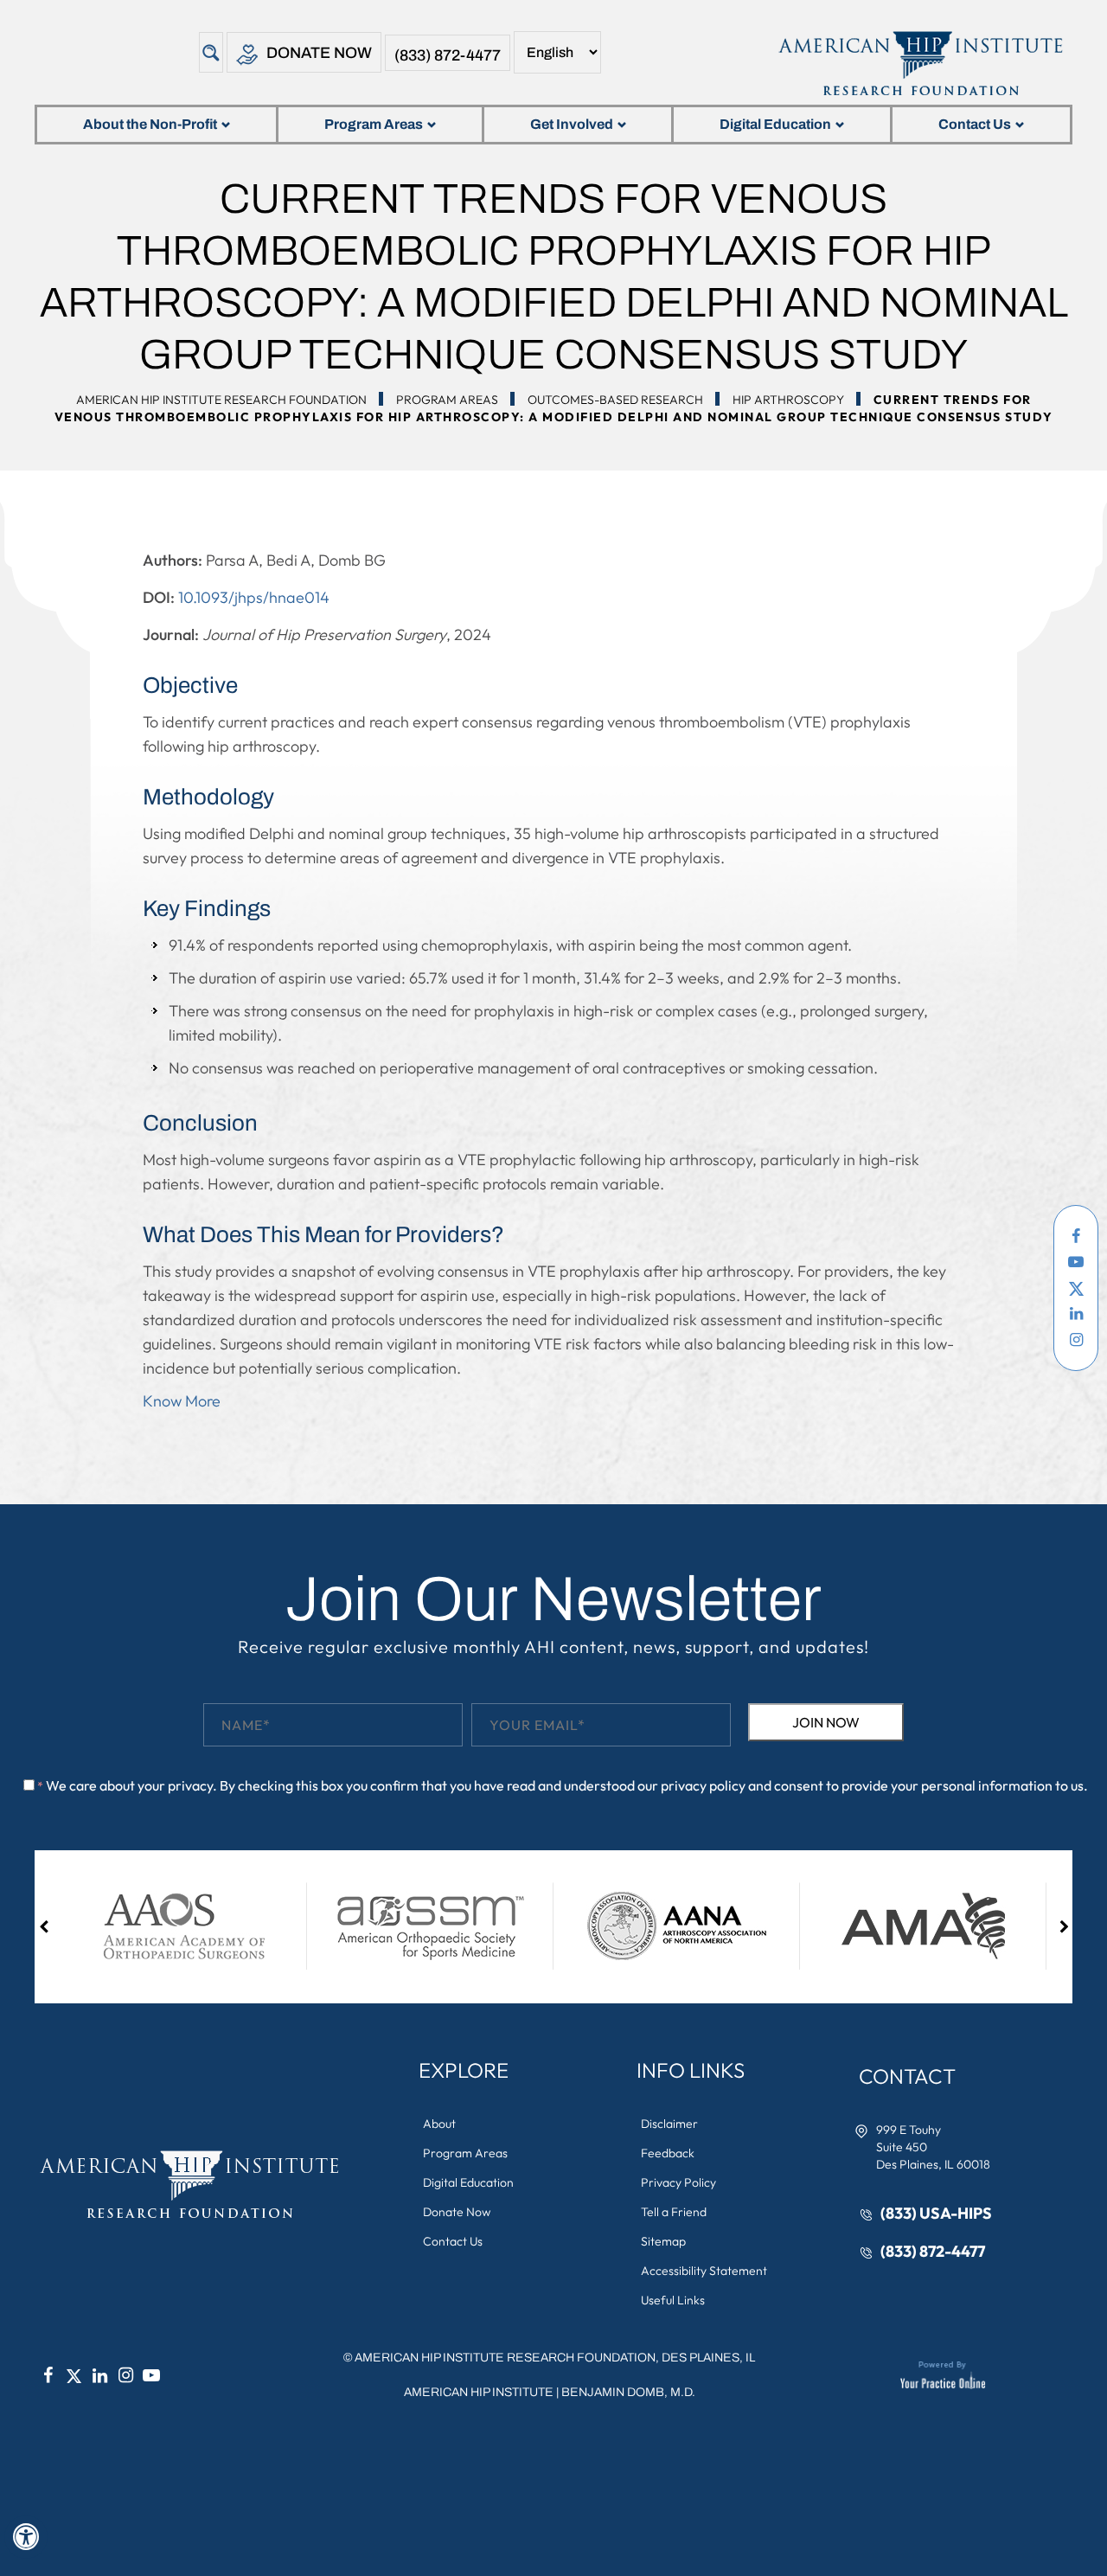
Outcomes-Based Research (615, 400)
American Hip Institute (479, 2392)
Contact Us (975, 124)
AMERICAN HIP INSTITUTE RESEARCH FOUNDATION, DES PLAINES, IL (555, 2358)
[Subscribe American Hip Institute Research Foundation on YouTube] (1076, 1262)
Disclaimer (669, 2124)
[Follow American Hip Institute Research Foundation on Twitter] (1076, 1288)
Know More (182, 1401)
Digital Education (775, 124)
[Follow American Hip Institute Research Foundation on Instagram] (1076, 1340)
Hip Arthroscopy (788, 400)
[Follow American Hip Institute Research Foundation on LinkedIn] (1076, 1314)
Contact (907, 2076)
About (439, 2124)
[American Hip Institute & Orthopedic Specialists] (919, 63)
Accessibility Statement (704, 2271)
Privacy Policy (678, 2182)
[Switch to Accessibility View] (26, 2537)
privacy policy (703, 1785)
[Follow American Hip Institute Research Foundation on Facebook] (1076, 1236)
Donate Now (319, 53)
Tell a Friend (674, 2212)
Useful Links (673, 2300)
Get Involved (572, 124)
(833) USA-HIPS (936, 2213)
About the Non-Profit (150, 124)
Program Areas (374, 124)
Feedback (668, 2153)
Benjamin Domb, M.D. (628, 2392)
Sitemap (663, 2241)
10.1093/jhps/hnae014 (254, 597)
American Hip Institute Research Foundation (221, 400)
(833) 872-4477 (448, 55)
